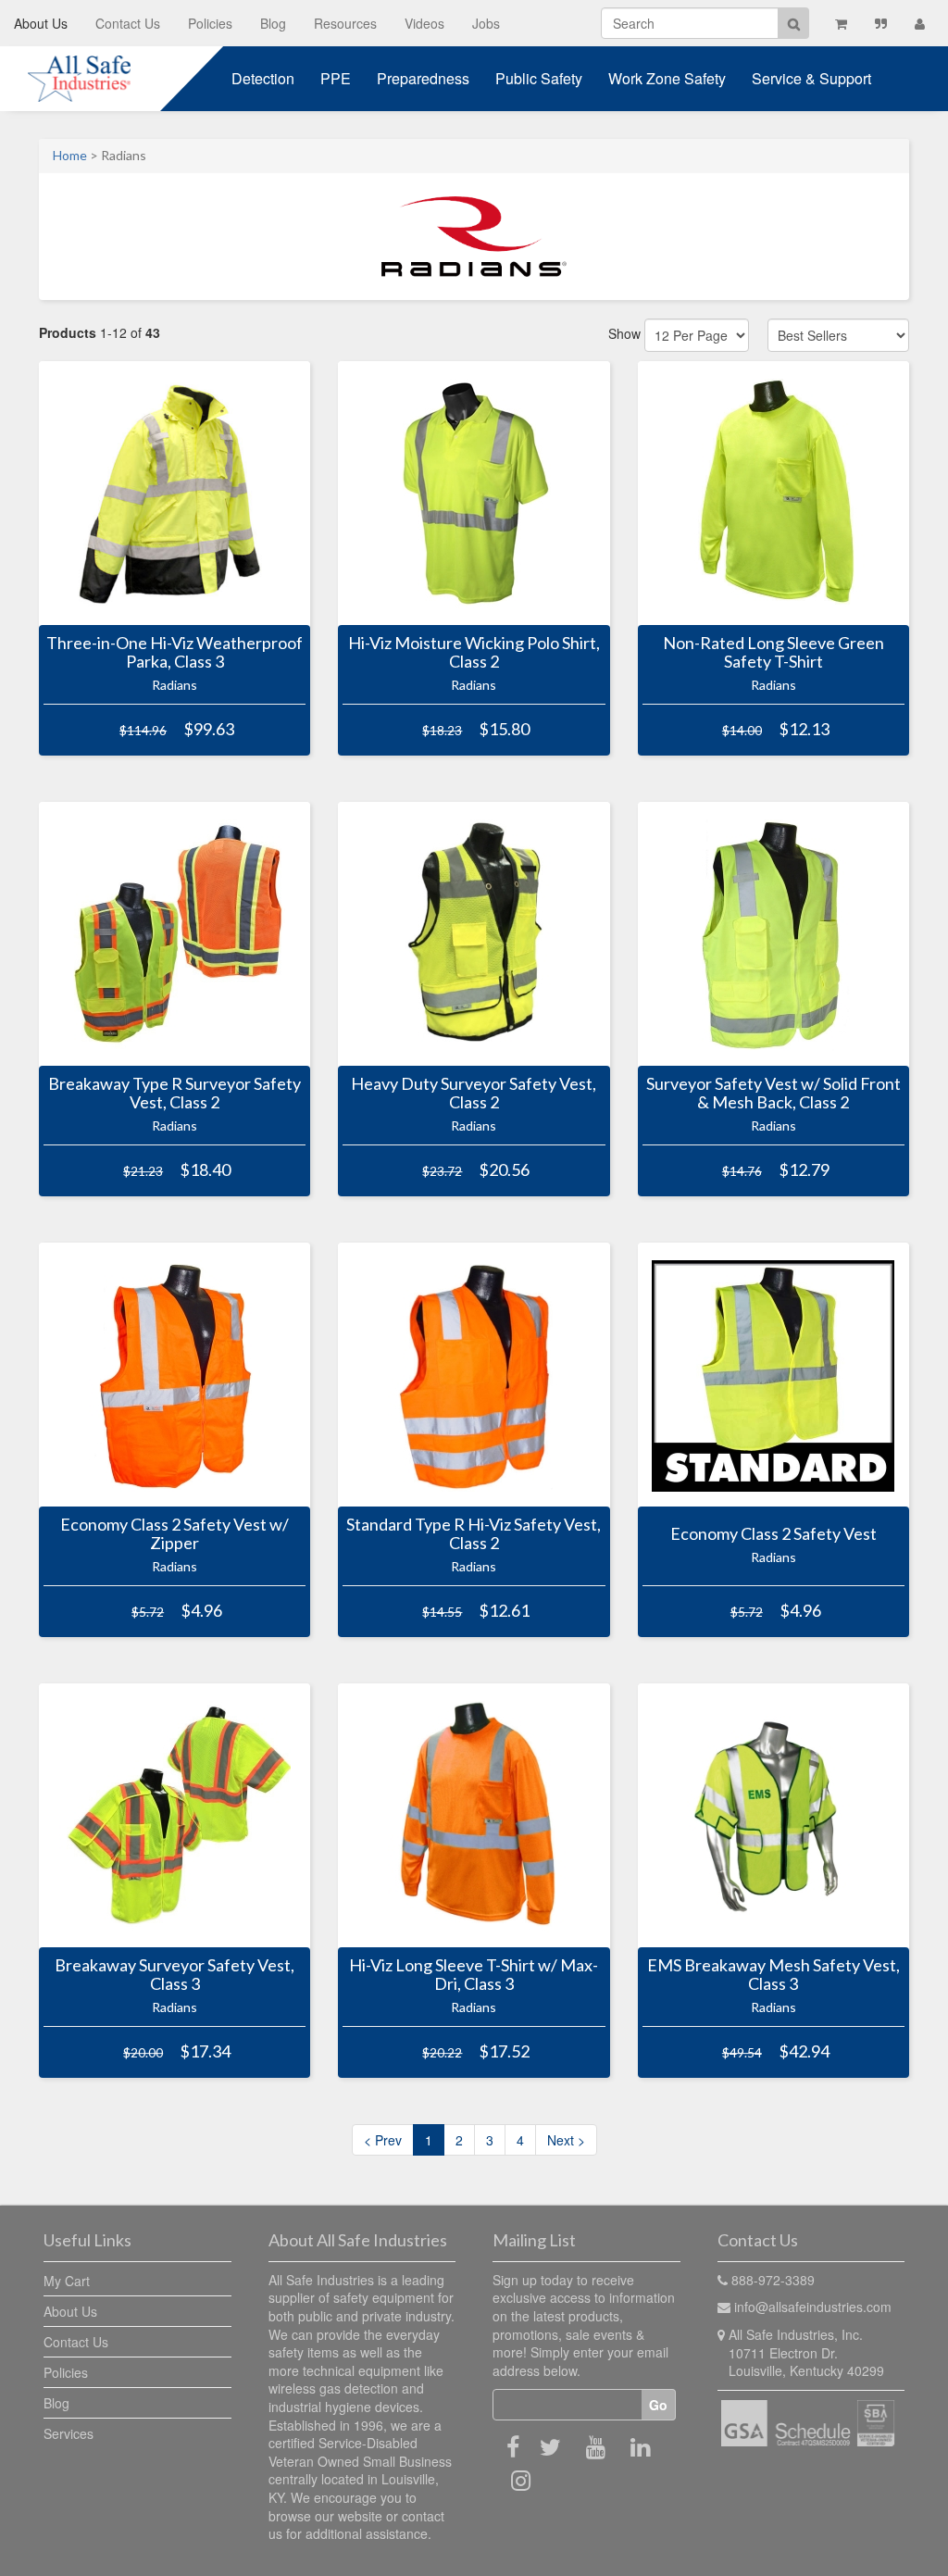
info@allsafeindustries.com (813, 2307)
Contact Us (128, 23)
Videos (424, 23)
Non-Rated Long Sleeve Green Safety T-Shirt (773, 653)
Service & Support (811, 78)
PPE (336, 78)
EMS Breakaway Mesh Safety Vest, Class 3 (773, 1975)
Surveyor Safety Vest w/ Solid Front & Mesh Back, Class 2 (773, 1094)
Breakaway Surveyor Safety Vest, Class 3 (175, 1975)
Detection (263, 78)
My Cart (67, 2281)
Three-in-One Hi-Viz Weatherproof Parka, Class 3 (175, 653)
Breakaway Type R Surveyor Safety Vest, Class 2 (175, 1094)
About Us (41, 23)
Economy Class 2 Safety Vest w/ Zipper (175, 1534)
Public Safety (539, 78)
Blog (273, 23)
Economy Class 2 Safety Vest (773, 1534)
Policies (210, 23)
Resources (345, 23)
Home (70, 155)
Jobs (486, 23)
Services (69, 2433)
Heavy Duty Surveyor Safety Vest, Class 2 (474, 1094)
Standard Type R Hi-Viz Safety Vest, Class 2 (474, 1534)
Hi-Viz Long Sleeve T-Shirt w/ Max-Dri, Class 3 (474, 1975)
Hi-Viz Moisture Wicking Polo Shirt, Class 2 (474, 653)
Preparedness (423, 78)
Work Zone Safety (667, 78)
